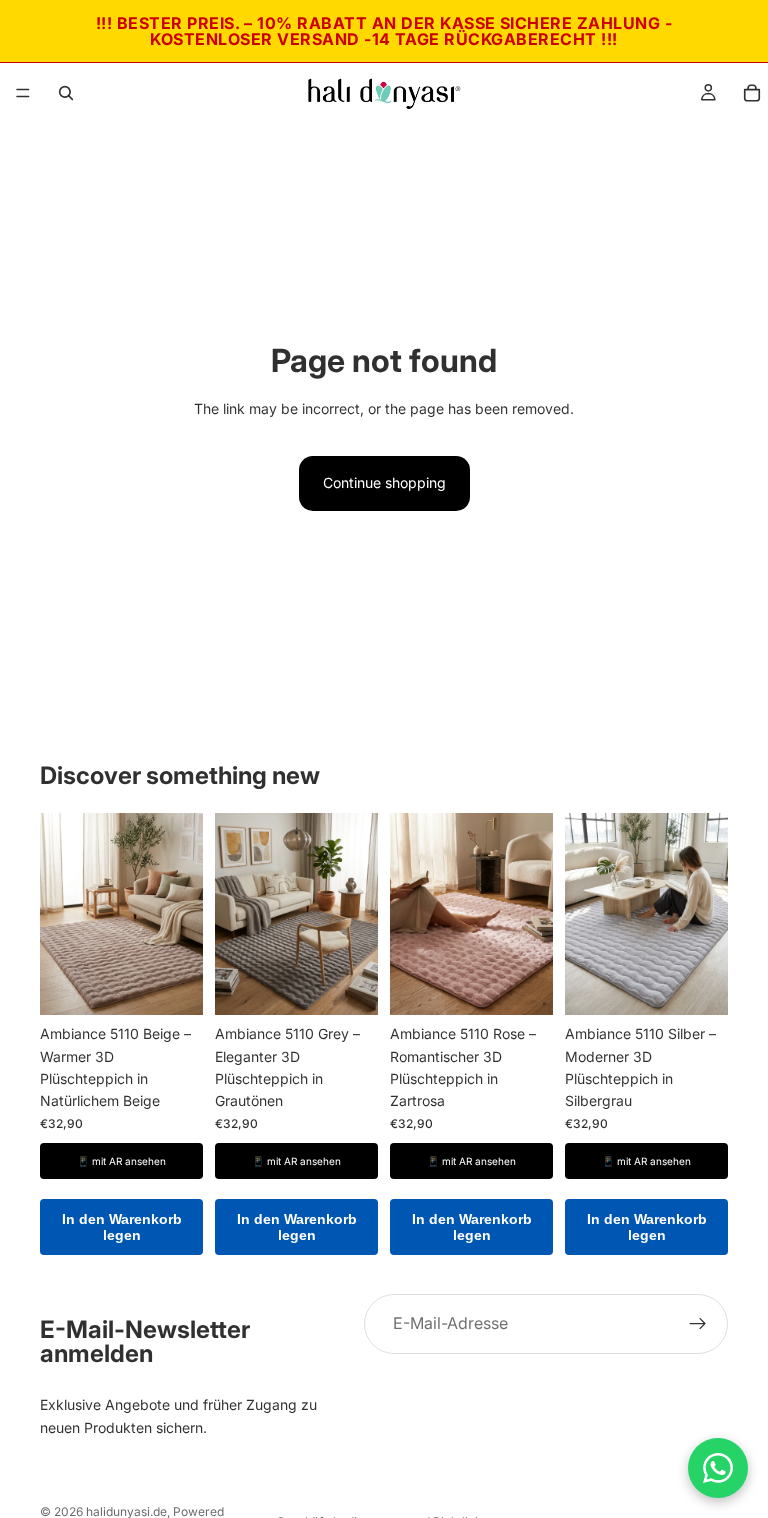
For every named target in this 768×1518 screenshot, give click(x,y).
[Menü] (23, 93)
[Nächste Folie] (181, 914)
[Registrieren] (698, 1324)
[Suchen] (66, 93)
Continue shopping (384, 482)
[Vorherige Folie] (62, 914)
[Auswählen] (172, 985)
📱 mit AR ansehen (121, 1161)
